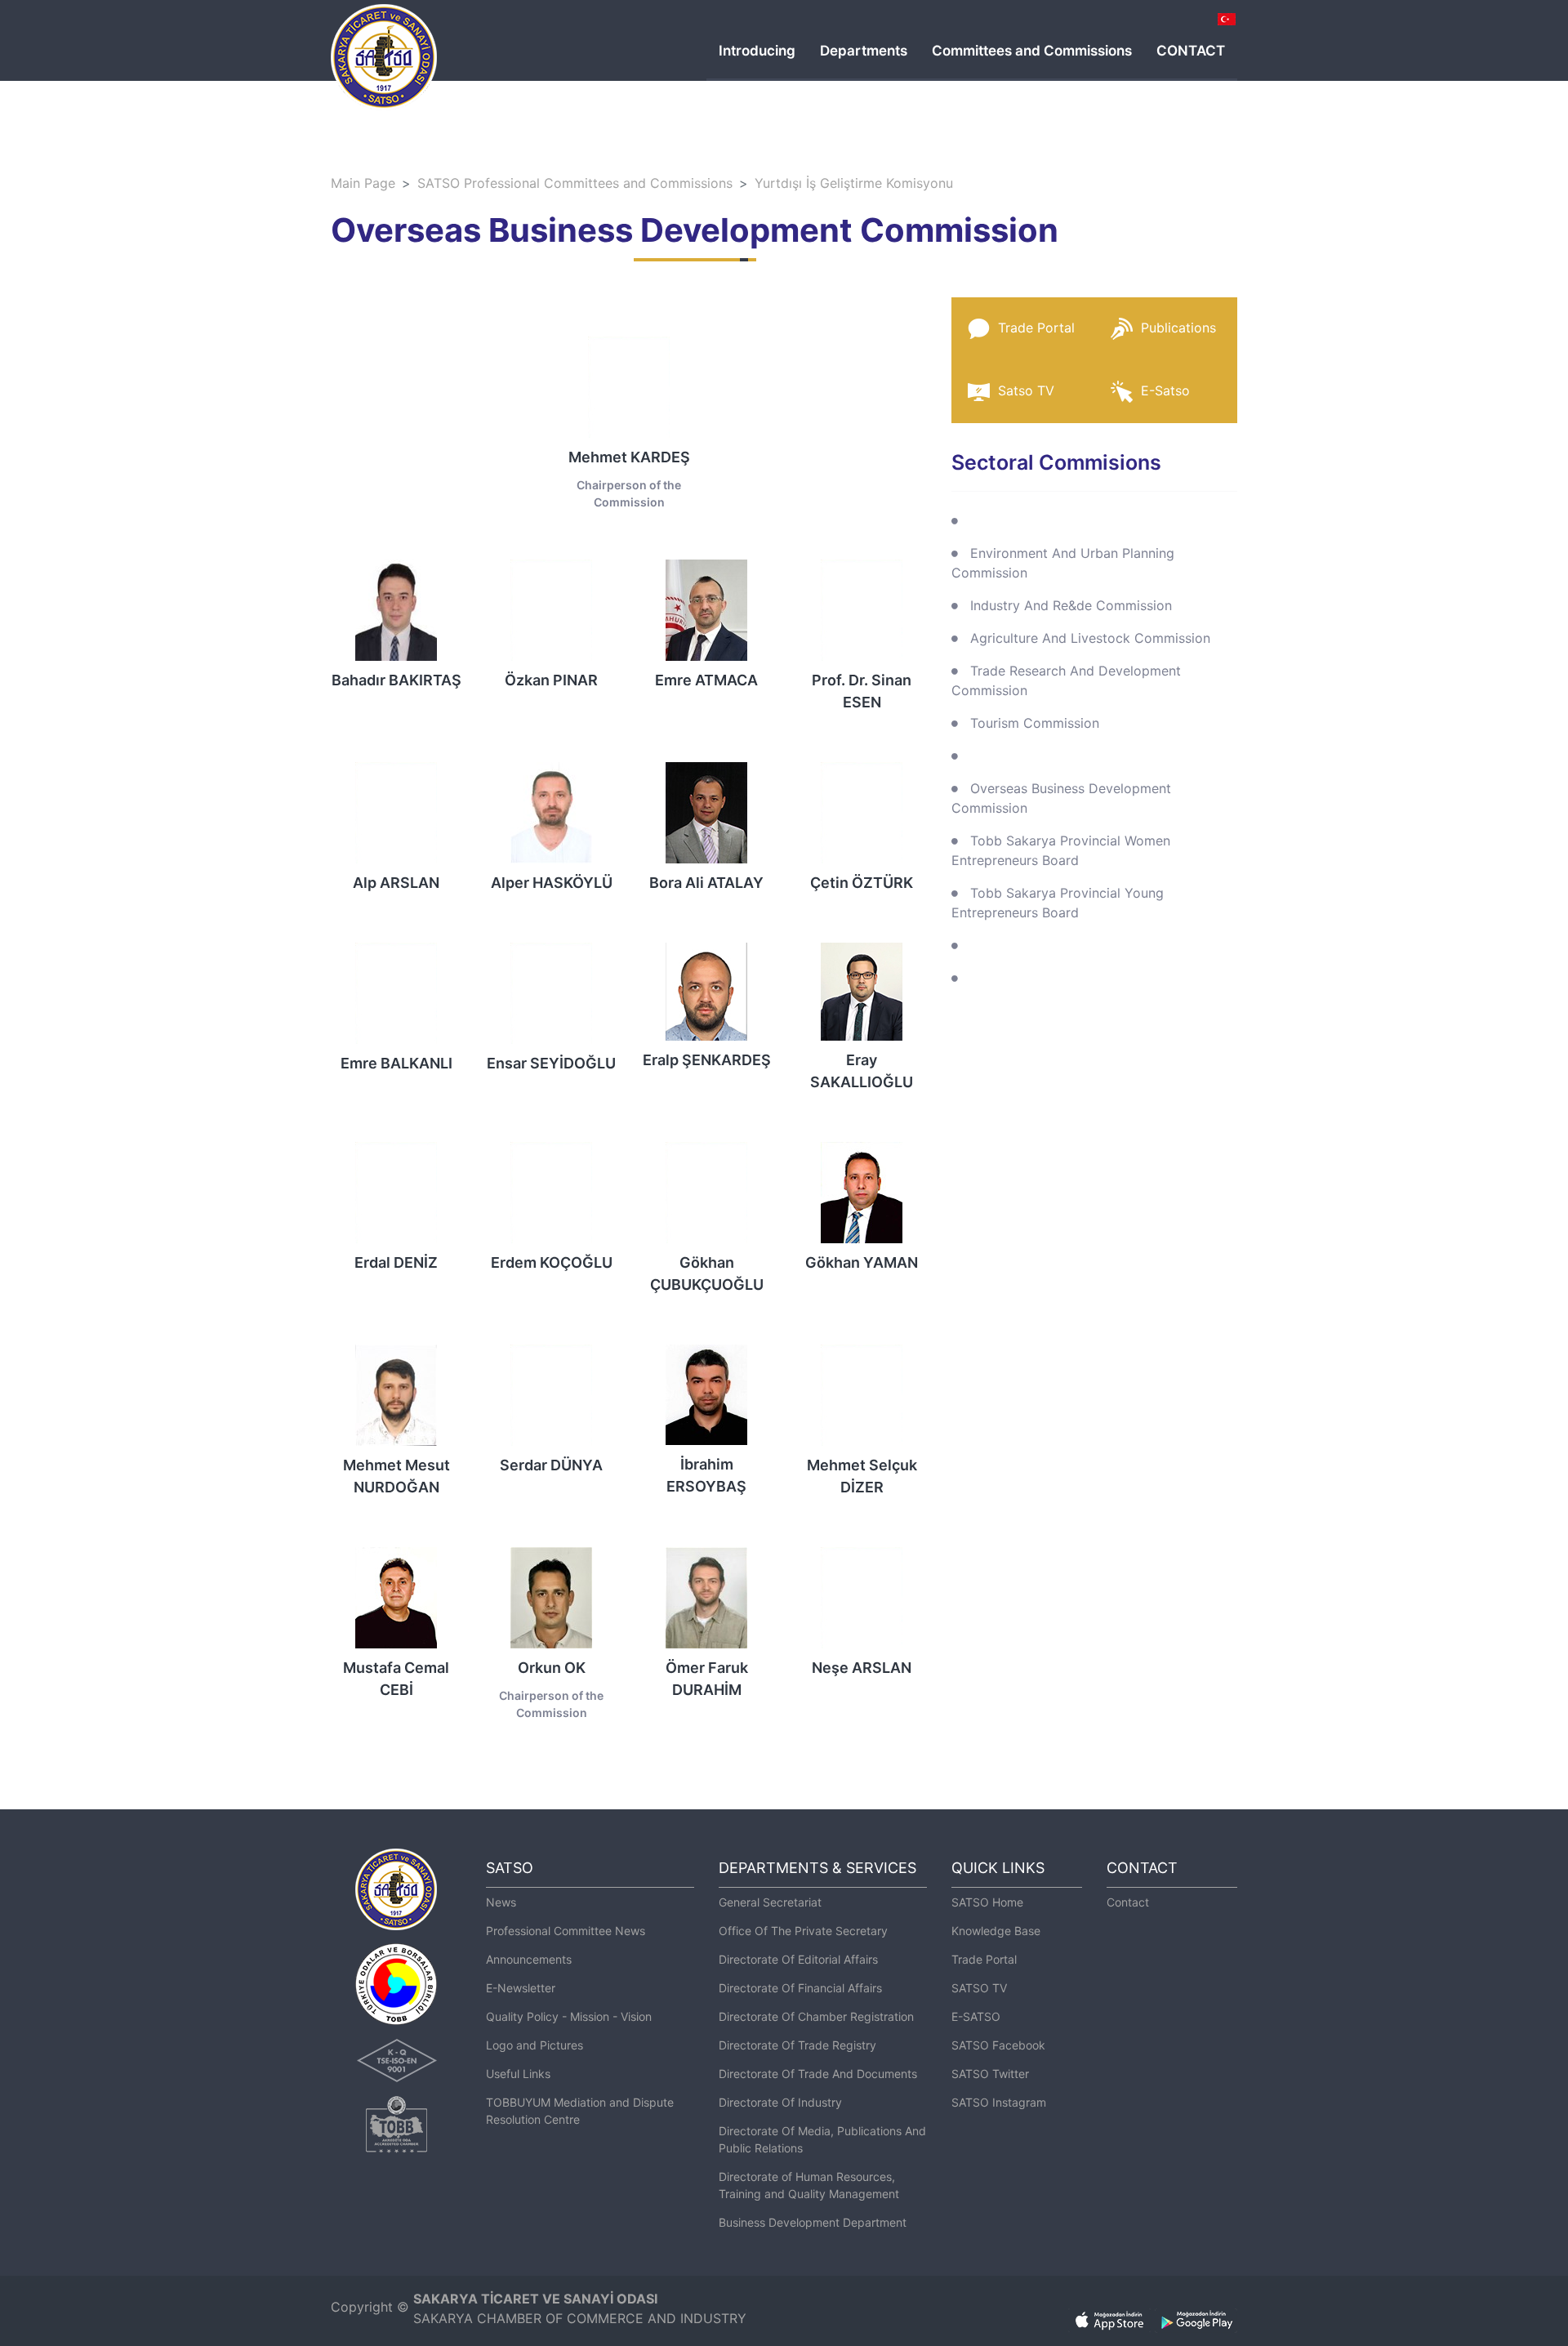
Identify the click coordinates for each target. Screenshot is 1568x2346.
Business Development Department (813, 2222)
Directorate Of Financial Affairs (800, 1988)
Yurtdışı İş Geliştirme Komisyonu (854, 183)
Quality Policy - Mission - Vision (569, 2016)
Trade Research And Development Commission (1066, 680)
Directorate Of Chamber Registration (816, 2016)
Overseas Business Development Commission (1061, 798)
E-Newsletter (521, 1988)
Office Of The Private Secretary (803, 1931)
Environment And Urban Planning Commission (1063, 563)
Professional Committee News (566, 1931)
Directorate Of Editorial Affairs (798, 1959)
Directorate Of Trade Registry (797, 2045)
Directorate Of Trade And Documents (818, 2074)
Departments (864, 51)
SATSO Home (987, 1902)
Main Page (363, 183)
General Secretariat (770, 1902)
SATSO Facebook (998, 2045)
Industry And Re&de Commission (1071, 605)
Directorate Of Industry (780, 2102)
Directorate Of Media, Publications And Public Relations (822, 2139)
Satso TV (1026, 390)
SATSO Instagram (999, 2102)
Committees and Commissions (1032, 51)
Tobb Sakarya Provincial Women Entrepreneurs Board (1061, 850)
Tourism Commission (1035, 723)
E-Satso (1165, 390)
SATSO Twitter (990, 2074)
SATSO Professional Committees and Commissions (575, 183)
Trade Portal (1036, 328)
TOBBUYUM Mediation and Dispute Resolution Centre (580, 2111)
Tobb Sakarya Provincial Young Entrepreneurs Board (1058, 903)
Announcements (529, 1959)
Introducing (757, 51)
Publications (1178, 328)
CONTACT (1191, 51)
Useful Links (518, 2074)
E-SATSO (976, 2016)
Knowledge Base (996, 1931)
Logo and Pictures (535, 2045)
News (501, 1902)
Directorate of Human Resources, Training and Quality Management (809, 2185)
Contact (1128, 1902)
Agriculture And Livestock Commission (1090, 638)
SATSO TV (979, 1988)
